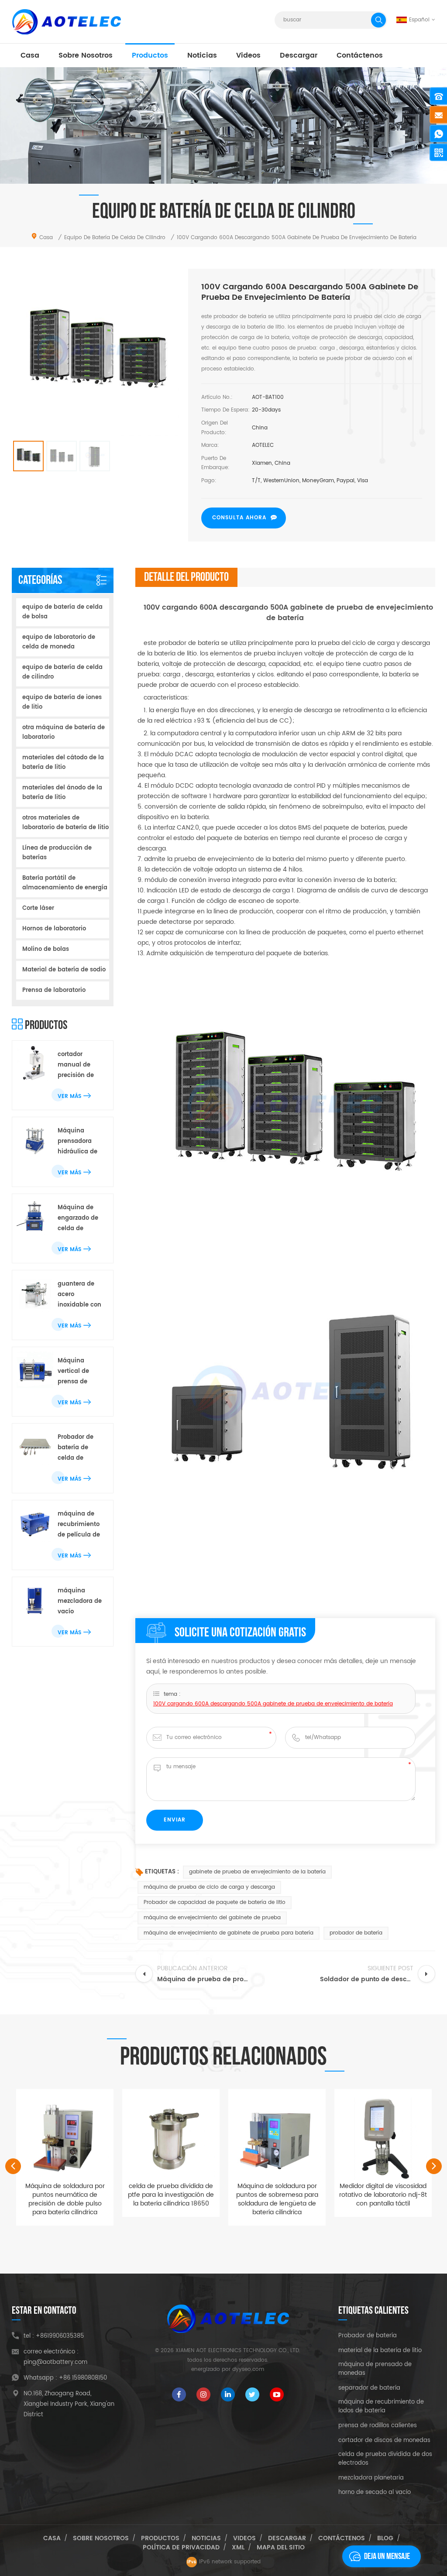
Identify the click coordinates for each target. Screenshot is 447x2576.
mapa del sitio (281, 2547)
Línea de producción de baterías (57, 853)
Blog (385, 2538)
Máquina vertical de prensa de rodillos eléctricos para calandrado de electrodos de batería (80, 1372)
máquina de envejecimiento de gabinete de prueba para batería (229, 1933)
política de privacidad (181, 2547)
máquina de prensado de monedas (375, 2369)
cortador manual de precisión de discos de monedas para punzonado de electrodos (79, 1065)
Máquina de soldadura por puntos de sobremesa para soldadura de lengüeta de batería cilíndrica (277, 2199)
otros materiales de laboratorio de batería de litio (65, 823)
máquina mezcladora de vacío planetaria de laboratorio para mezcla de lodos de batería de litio (81, 1602)
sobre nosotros (86, 55)
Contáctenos (360, 55)
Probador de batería (368, 2336)
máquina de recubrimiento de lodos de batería (381, 2407)
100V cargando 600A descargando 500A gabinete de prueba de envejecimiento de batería (273, 1704)
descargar (299, 55)
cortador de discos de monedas (384, 2441)
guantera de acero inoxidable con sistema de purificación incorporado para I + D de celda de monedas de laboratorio (79, 1295)
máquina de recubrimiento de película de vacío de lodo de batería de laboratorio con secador (80, 1525)
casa (30, 55)
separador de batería (369, 2388)
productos (150, 55)
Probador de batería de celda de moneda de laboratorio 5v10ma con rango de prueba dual (76, 1448)
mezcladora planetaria (371, 2478)
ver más (69, 1096)
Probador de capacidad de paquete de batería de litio (215, 1902)
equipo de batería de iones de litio (62, 702)
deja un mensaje (387, 2556)
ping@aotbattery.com (55, 2362)
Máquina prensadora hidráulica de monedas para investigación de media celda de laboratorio (79, 1142)
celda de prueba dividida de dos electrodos (385, 2459)
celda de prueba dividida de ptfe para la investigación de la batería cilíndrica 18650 (171, 2195)
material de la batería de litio (380, 2351)
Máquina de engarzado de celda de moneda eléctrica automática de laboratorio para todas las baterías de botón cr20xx (80, 1219)
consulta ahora (239, 518)
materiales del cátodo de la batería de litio (63, 763)
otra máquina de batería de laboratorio (64, 732)
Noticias (202, 55)
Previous (13, 2166)
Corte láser (38, 908)
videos (248, 55)
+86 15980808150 (83, 2378)
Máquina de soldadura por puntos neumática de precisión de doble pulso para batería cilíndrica (65, 2199)
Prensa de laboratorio (54, 990)
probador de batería (356, 1933)
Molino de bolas (46, 949)
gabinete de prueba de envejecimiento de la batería (257, 1872)
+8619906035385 (60, 2336)
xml (238, 2547)
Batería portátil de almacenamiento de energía (65, 883)
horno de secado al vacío (375, 2493)
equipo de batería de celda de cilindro (62, 672)
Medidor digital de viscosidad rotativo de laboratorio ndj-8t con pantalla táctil (383, 2195)
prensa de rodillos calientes (378, 2426)
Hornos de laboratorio (54, 929)
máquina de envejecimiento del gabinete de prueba (212, 1918)
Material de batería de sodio (64, 970)
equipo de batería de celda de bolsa (62, 612)
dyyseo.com (248, 2369)
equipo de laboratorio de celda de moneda (59, 642)
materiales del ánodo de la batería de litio (62, 793)
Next (434, 2166)
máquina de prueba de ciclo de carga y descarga (209, 1887)
